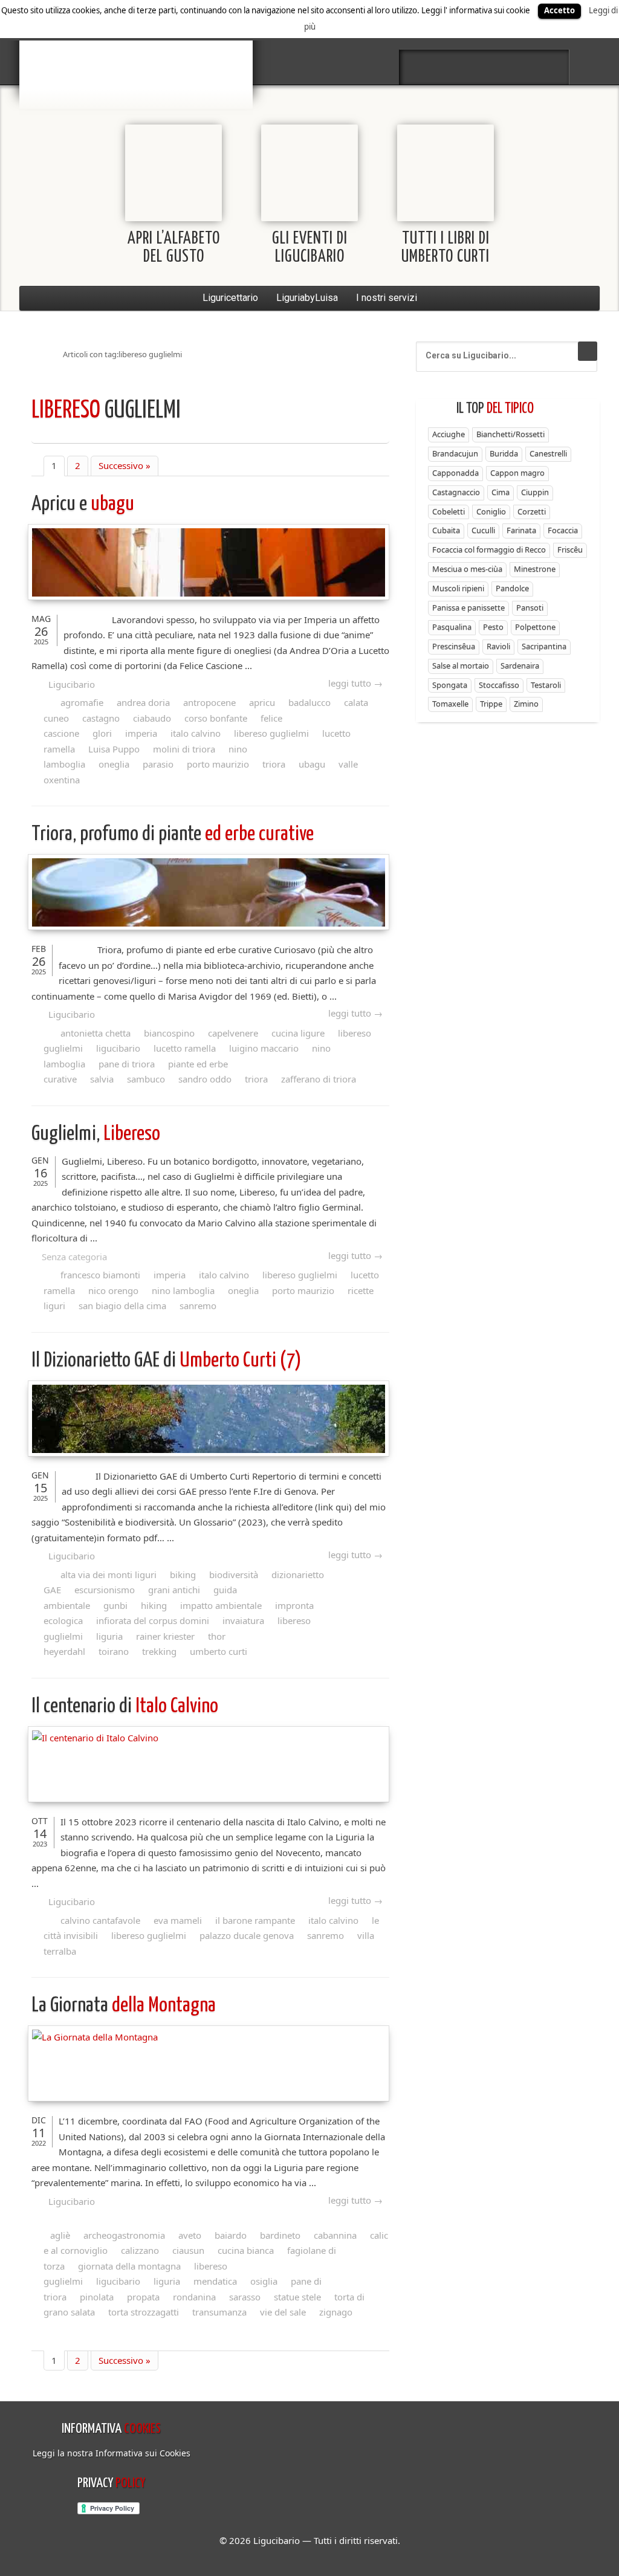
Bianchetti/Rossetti (510, 434)
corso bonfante (216, 718)
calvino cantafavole (100, 1920)
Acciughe (449, 434)
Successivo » (125, 465)
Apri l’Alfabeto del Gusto (174, 248)
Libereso (96, 1134)
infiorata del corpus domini (153, 1620)
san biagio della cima (122, 1306)
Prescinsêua (454, 646)
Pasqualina (452, 627)
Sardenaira (520, 665)
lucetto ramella (185, 1048)
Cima (501, 492)
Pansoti (530, 607)
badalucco (309, 702)
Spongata (450, 685)
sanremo (198, 1306)
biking (183, 1574)
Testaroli (546, 685)
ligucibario (118, 1048)
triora (274, 764)
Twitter (452, 67)
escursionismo (105, 1590)
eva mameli (178, 1920)
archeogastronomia (124, 2235)
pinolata (97, 2297)
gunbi (115, 1605)
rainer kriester (165, 1636)
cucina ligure (298, 1033)
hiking (154, 1605)
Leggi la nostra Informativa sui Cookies (112, 2453)
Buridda (504, 453)
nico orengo (113, 1290)
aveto (190, 2235)
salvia (102, 1079)
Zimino (526, 704)
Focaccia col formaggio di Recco (489, 549)
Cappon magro (517, 473)
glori (102, 733)
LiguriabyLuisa (307, 298)
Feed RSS (484, 67)
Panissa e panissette (468, 607)
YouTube (548, 67)
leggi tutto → (355, 683)
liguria (109, 1636)
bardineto (280, 2235)
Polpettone (535, 627)
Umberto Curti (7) (167, 1361)
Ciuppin (535, 492)
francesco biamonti (100, 1275)
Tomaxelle (450, 704)
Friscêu (570, 549)
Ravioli (498, 646)
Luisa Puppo (114, 749)
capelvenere (233, 1033)
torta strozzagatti (144, 2312)
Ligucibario (72, 684)
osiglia (264, 2281)
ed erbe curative (173, 834)
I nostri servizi (387, 298)
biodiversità (234, 1574)
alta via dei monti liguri (109, 1574)
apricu (262, 702)
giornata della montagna (129, 2266)
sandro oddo (205, 1079)
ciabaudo (152, 718)
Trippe (491, 704)
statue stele (297, 2297)
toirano (114, 1651)
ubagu (83, 504)
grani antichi (174, 1590)
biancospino (169, 1033)
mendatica (215, 2281)
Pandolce (512, 588)
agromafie (82, 702)
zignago (336, 2312)
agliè (60, 2235)
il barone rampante (255, 1920)
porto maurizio (218, 764)
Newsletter (516, 67)
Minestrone (535, 569)
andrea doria (143, 702)
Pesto (493, 627)
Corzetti (532, 511)
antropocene (209, 702)
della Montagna (124, 2006)
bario (136, 45)
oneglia (114, 764)
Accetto (559, 10)
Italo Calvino (125, 1707)
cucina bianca (246, 2250)
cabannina (335, 2235)
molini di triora (184, 749)
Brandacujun (455, 453)
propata (143, 2297)
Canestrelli (548, 453)
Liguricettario (230, 298)
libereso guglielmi (271, 733)
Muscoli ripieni (458, 588)
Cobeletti (449, 511)
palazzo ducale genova (247, 1935)
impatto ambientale (221, 1605)
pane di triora (127, 1064)
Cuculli (483, 530)
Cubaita (446, 530)
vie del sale (283, 2312)
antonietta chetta (96, 1033)
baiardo (231, 2235)
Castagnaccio (456, 492)
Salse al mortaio (461, 665)
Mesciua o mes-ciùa (467, 569)
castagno (101, 718)
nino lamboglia (183, 1290)
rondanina (194, 2297)
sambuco (146, 1079)
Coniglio (491, 511)
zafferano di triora (319, 1079)
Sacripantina (544, 646)
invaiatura (243, 1620)
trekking (159, 1651)
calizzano (140, 2250)
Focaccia (563, 530)
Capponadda (455, 473)
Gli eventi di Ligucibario (310, 248)
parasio (158, 764)
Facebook (420, 67)
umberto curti (219, 1651)
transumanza (219, 2312)
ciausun (188, 2250)
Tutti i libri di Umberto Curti (446, 248)
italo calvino (196, 733)
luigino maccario (264, 1048)
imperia (141, 733)
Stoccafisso (499, 685)
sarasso (245, 2297)
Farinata (521, 530)
